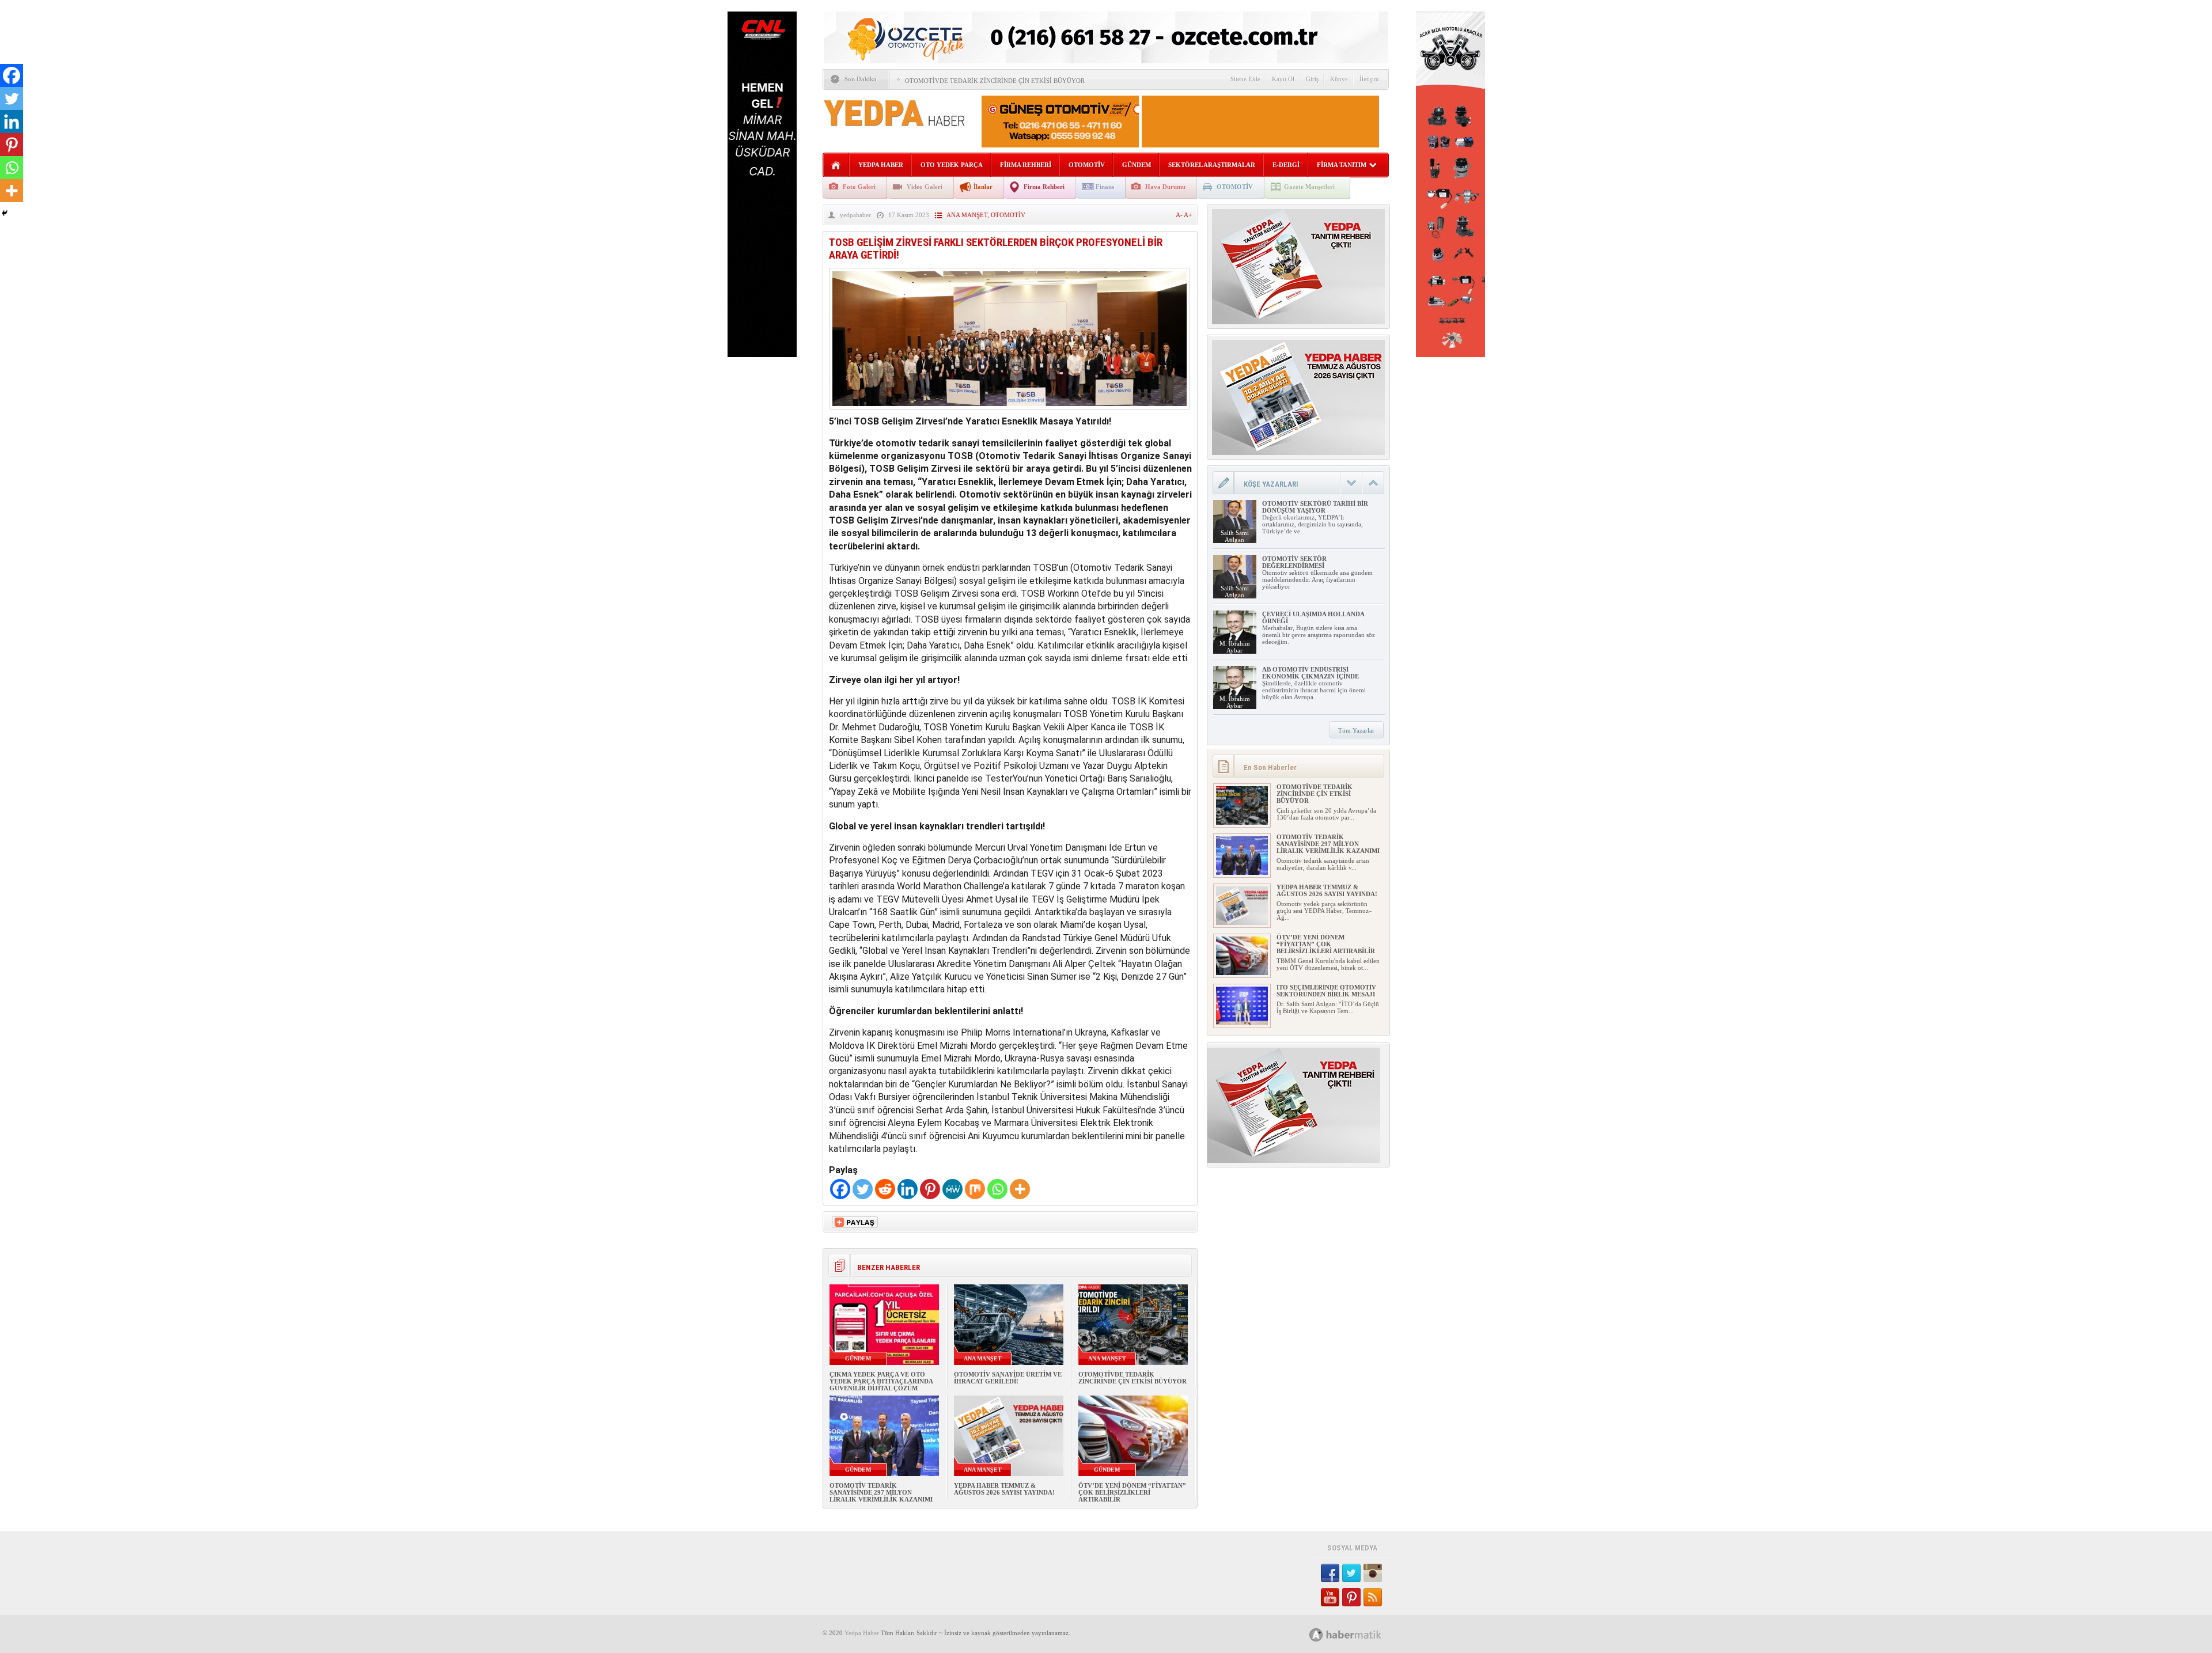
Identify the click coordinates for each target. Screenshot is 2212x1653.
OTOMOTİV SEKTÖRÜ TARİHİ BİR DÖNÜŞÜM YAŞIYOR (1315, 507)
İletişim (1369, 79)
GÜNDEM (1137, 165)
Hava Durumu (1165, 187)
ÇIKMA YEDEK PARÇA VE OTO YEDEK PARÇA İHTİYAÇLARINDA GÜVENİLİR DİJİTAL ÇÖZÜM (881, 1381)
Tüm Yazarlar (1356, 730)
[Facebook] (840, 1189)
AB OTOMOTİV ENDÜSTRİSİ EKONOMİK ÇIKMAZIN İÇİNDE (1310, 673)
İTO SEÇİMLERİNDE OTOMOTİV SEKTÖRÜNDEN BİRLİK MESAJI (1326, 991)
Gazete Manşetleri (1309, 187)
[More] (1020, 1189)
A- (1180, 215)
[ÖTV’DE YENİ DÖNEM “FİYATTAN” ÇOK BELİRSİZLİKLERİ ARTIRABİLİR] (1242, 973)
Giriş (1312, 79)
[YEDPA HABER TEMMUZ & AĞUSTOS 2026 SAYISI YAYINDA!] (1242, 923)
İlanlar (983, 187)
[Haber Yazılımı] (1358, 1634)
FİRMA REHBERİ (1026, 165)
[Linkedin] (908, 1189)
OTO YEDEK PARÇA (952, 165)
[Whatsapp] (997, 1189)
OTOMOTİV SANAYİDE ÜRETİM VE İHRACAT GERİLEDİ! (1008, 1378)
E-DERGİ (1286, 165)
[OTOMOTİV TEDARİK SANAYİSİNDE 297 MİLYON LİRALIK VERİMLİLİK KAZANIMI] (1242, 873)
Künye (1339, 79)
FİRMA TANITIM (1342, 165)
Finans (1105, 187)
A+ (1188, 215)
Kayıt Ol (1283, 79)
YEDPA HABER (881, 165)
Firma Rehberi (1044, 187)
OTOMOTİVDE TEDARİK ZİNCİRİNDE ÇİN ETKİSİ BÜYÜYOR (995, 81)
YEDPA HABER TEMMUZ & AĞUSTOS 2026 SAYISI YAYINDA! (1004, 1489)
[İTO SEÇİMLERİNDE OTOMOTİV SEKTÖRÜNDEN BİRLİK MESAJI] (1242, 1023)
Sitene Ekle (1245, 79)
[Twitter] (863, 1189)
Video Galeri (925, 187)
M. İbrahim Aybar (1235, 647)
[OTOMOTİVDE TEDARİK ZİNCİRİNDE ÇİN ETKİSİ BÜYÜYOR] (1242, 822)
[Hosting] (1316, 1635)
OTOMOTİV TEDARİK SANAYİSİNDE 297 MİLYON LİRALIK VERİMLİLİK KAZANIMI (881, 1492)
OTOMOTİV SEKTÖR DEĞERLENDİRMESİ (1294, 562)
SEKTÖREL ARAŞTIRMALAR (1212, 165)
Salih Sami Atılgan (1235, 536)
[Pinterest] (930, 1189)
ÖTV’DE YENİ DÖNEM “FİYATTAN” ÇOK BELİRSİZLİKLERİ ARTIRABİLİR (1132, 1492)
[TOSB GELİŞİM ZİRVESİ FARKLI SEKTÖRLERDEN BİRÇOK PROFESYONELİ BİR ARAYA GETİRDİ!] (1010, 412)
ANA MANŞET (967, 215)
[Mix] (975, 1189)
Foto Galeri (859, 187)
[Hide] (5, 213)
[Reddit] (885, 1189)
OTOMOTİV (1087, 165)
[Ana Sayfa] (836, 166)
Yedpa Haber (862, 1633)
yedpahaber (855, 215)
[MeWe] (952, 1189)
